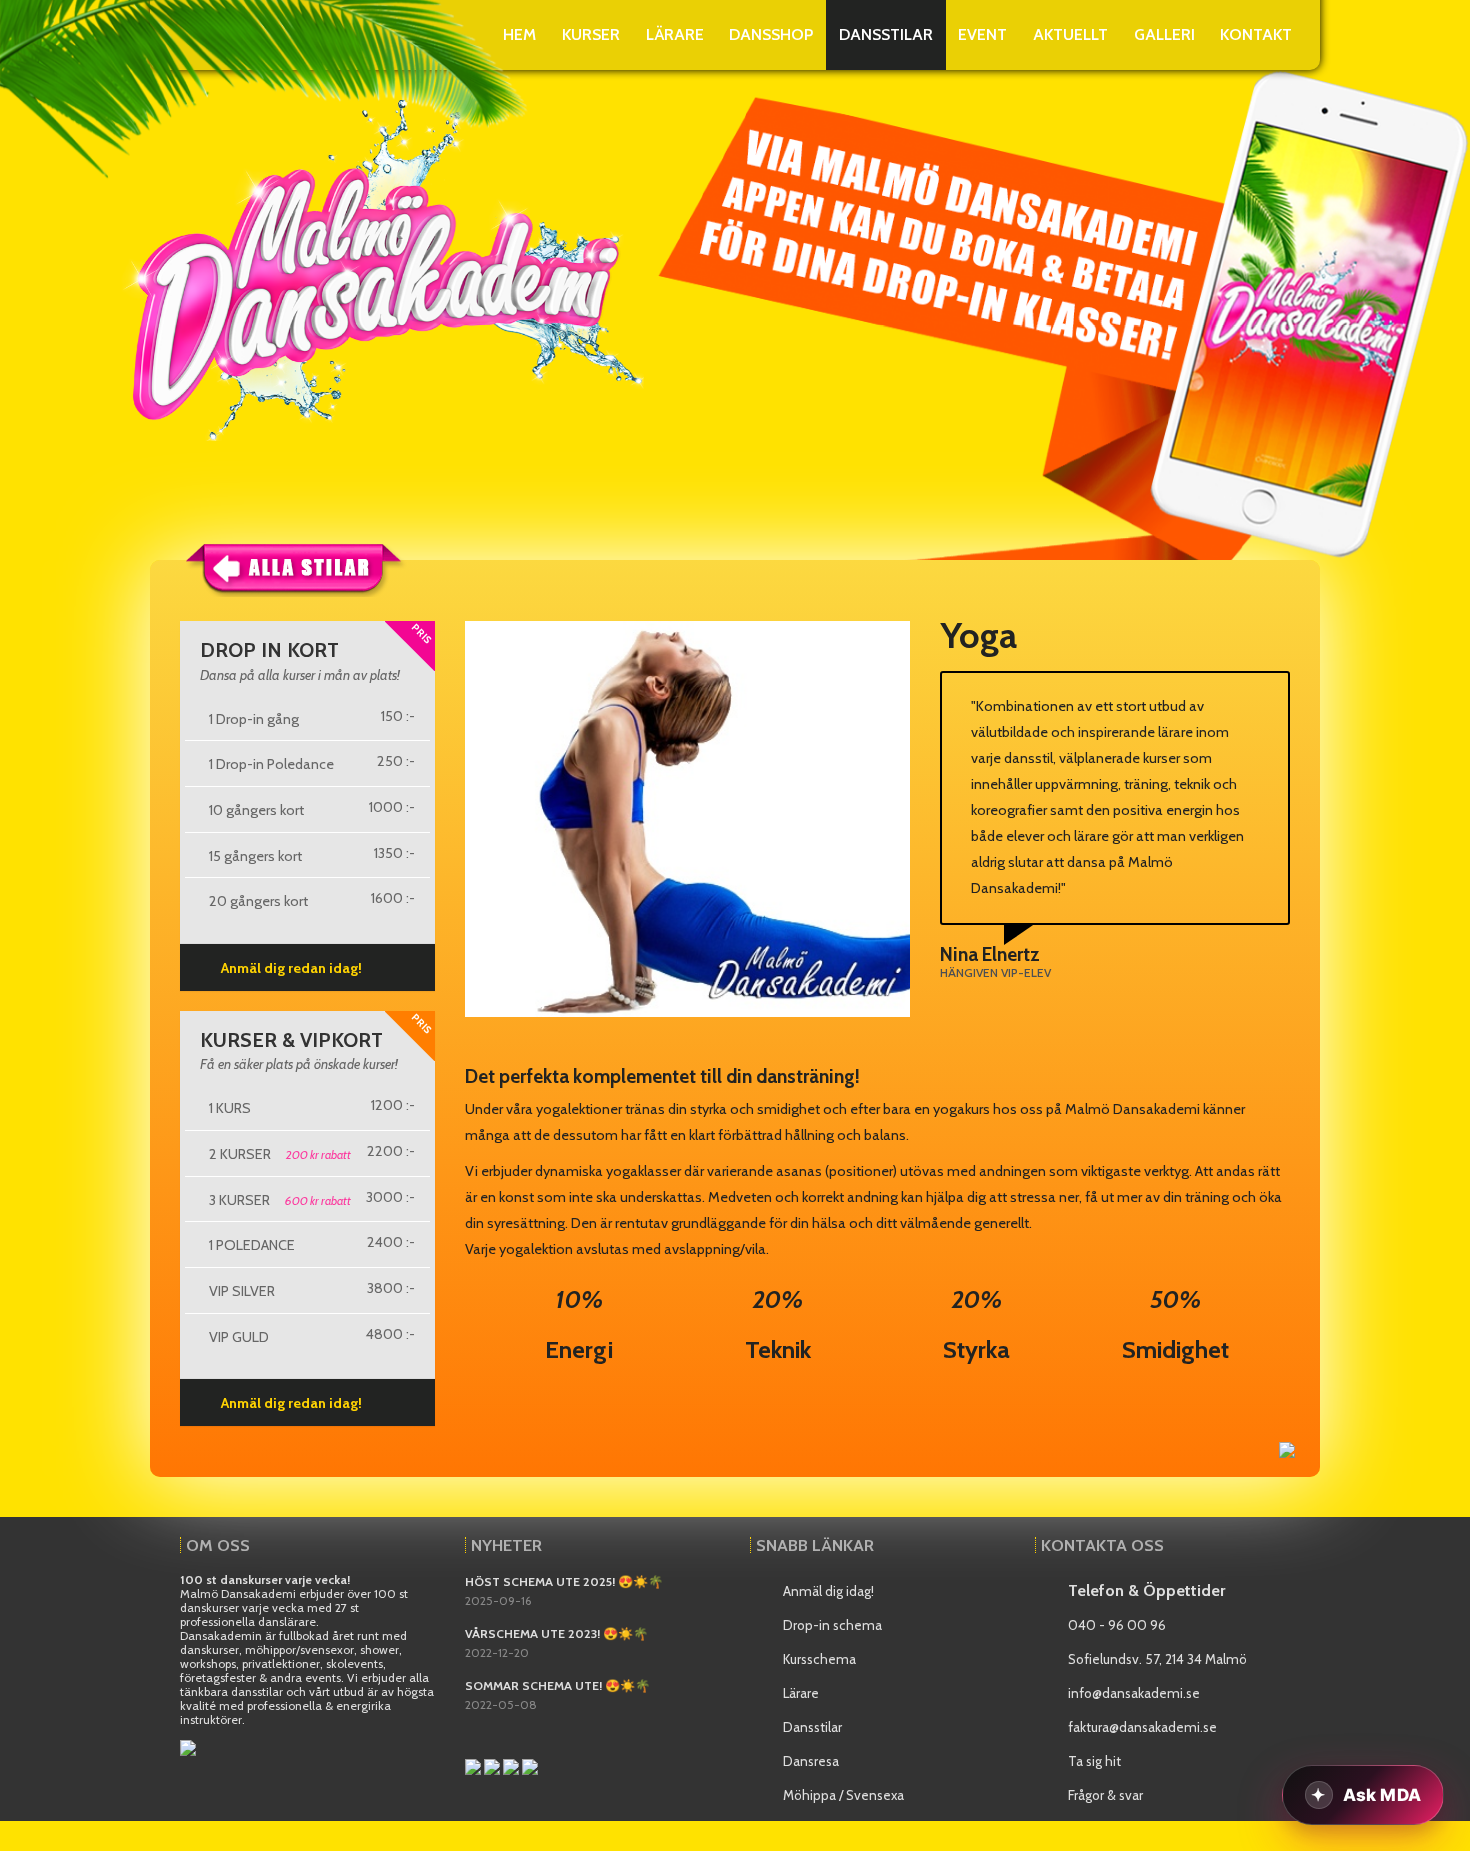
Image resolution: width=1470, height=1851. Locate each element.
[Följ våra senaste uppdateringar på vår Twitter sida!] (530, 1765)
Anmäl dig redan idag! (291, 968)
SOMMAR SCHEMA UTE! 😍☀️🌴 (557, 1685)
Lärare (801, 1693)
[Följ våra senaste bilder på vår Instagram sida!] (512, 1765)
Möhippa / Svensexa (843, 1795)
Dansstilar (812, 1727)
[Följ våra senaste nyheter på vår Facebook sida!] (474, 1765)
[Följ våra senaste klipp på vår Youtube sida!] (493, 1765)
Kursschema (819, 1659)
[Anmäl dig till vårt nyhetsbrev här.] (188, 1746)
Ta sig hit (1094, 1761)
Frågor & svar (1105, 1795)
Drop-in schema (832, 1625)
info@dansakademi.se (1134, 1693)
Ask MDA (1382, 1795)
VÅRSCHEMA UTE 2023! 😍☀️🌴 (556, 1633)
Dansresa (811, 1761)
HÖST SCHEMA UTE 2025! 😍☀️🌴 (564, 1581)
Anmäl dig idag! (828, 1591)
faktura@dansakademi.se (1142, 1727)
